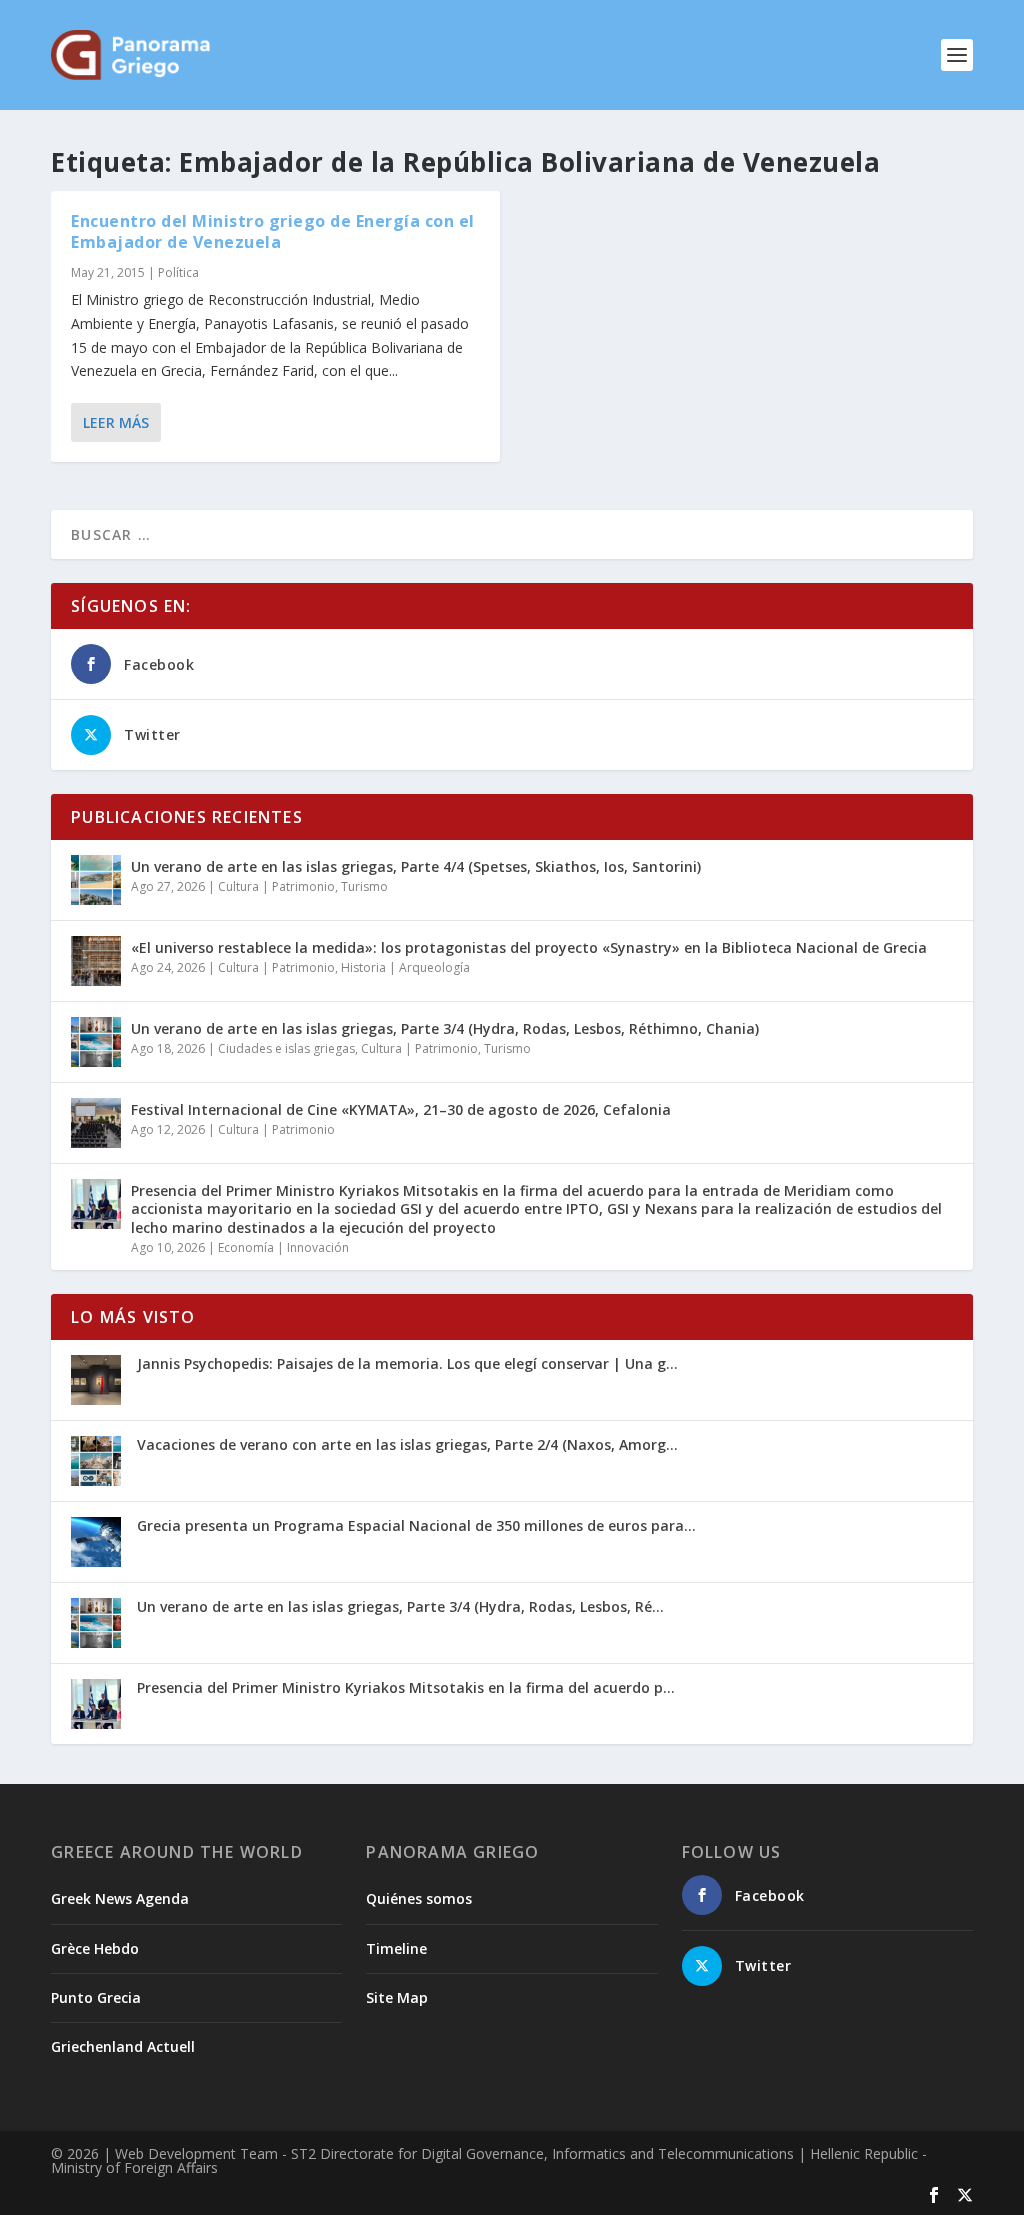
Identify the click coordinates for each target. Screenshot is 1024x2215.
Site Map (397, 1997)
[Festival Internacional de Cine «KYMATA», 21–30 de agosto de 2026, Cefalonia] (96, 1123)
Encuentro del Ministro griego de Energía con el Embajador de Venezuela (273, 231)
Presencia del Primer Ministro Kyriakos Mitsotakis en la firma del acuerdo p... (406, 1687)
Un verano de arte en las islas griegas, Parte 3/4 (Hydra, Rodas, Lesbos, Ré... (400, 1606)
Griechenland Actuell (123, 2046)
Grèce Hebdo (95, 1948)
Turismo (364, 886)
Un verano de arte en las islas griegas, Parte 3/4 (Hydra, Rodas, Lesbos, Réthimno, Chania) (445, 1028)
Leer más (116, 422)
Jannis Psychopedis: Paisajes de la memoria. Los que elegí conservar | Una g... (407, 1363)
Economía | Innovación (283, 1247)
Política (178, 272)
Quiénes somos (419, 1898)
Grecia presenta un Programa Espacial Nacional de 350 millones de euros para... (416, 1525)
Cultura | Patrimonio (276, 886)
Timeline (396, 1948)
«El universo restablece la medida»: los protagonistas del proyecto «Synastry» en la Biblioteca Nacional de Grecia (529, 947)
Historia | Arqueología (405, 967)
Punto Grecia (96, 1997)
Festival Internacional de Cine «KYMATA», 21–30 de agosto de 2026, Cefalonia (401, 1109)
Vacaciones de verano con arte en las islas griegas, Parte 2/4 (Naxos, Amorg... (407, 1444)
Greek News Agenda (120, 1898)
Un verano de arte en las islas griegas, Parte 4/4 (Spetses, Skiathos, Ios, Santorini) (416, 866)
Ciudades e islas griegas (286, 1048)
